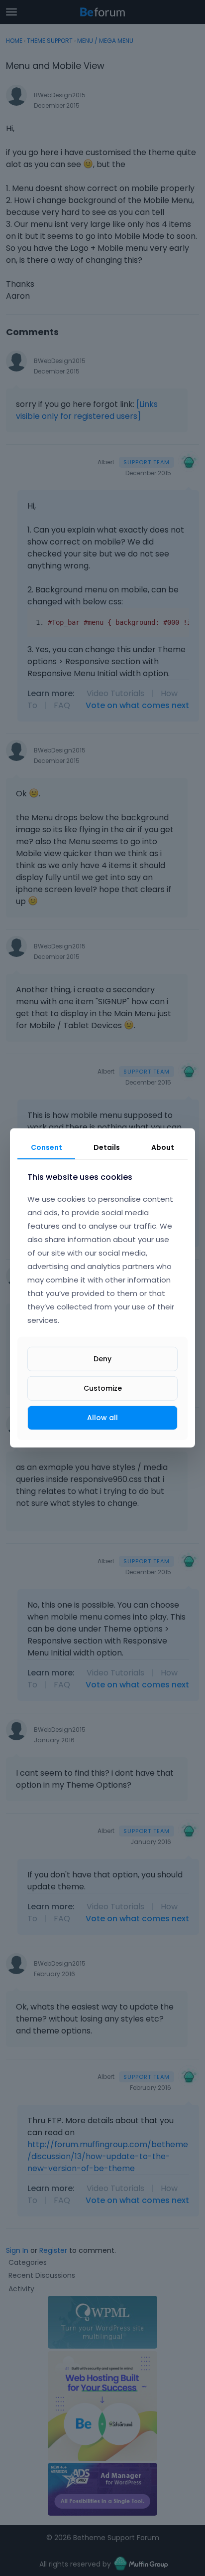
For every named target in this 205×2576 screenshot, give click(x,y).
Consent (47, 1147)
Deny (102, 1359)
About (163, 1147)
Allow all (102, 1418)
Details (107, 1147)
